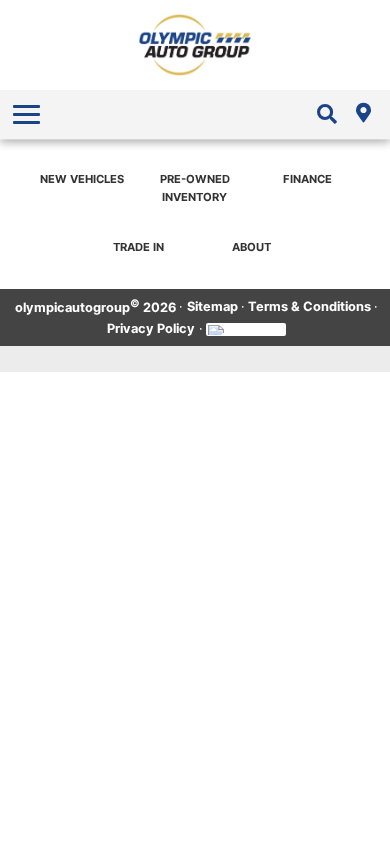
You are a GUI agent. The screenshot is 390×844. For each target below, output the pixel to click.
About (251, 247)
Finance (307, 179)
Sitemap (212, 306)
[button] (29, 114)
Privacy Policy (151, 328)
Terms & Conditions (309, 306)
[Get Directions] (363, 114)
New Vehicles (82, 179)
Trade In (138, 247)
